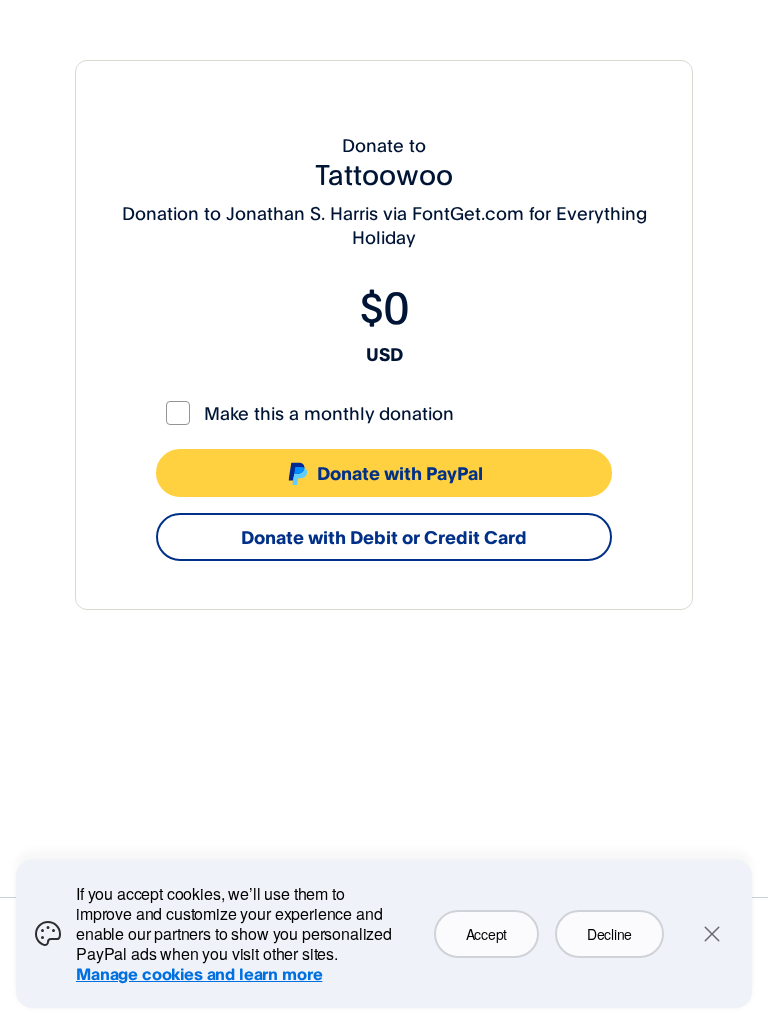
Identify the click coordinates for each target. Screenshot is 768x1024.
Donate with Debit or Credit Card (384, 537)
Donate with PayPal (400, 473)
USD (384, 354)
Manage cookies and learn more (199, 974)
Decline (609, 934)
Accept (486, 934)
